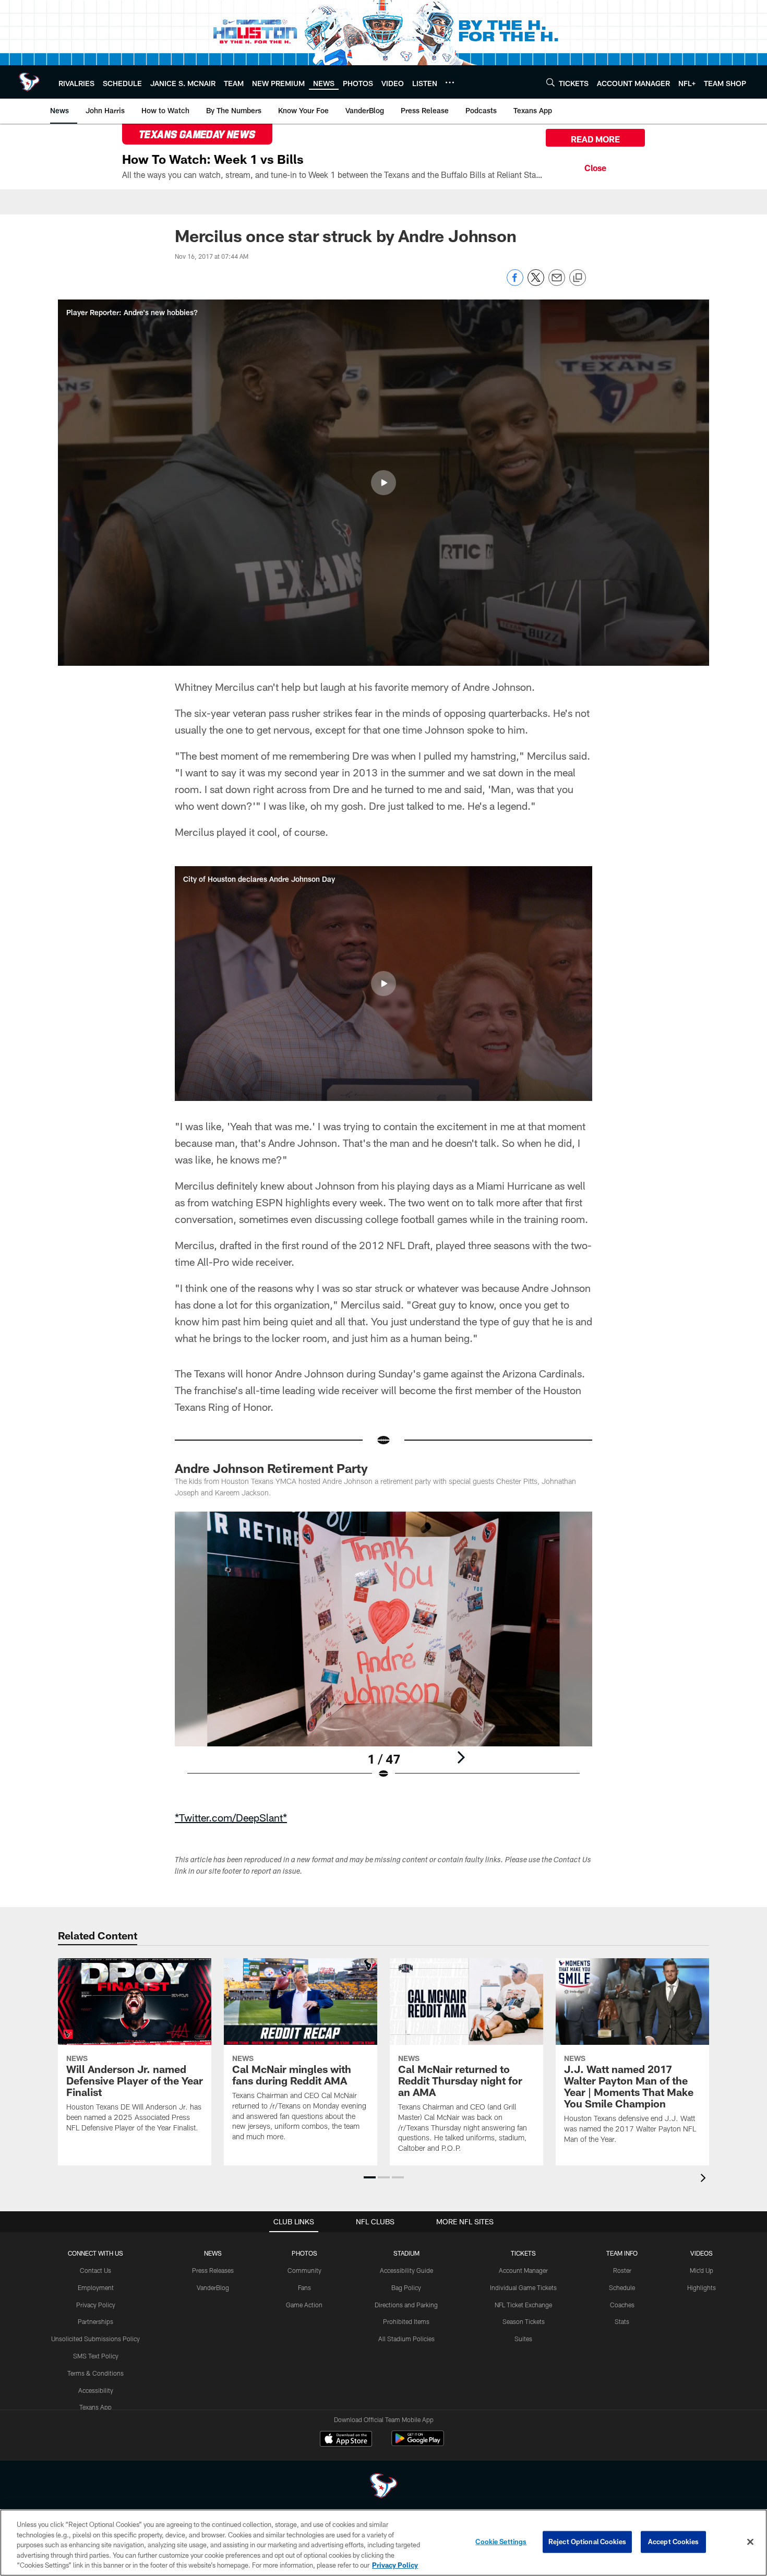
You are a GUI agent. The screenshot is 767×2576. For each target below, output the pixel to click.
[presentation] (705, 2179)
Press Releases (213, 2270)
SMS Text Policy (96, 2356)
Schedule (622, 2287)
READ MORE (595, 139)
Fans (304, 2287)
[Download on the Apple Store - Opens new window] (346, 2440)
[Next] (461, 1757)
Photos (304, 2253)
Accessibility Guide (406, 2270)
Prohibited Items (406, 2321)
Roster (622, 2270)
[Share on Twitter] (536, 283)
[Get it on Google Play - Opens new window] (418, 2444)
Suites (523, 2339)
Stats (622, 2321)
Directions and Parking (406, 2305)
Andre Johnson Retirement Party (271, 1468)
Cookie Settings (501, 2542)
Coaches (622, 2305)
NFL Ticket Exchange (523, 2305)
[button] (383, 483)
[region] (383, 2543)
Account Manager (523, 2270)
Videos (702, 2253)
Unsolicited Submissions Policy (95, 2339)
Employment (96, 2287)
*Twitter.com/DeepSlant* (231, 1817)
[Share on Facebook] (515, 283)
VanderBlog (213, 2287)
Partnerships (95, 2321)
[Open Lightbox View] (383, 1652)
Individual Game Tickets (523, 2287)
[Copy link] (578, 278)
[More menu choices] (450, 82)
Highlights (702, 2287)
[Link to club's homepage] (29, 82)
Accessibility (96, 2390)
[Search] (550, 82)
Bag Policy (406, 2287)
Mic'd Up (702, 2270)
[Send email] (557, 283)
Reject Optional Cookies (587, 2542)
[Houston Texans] (383, 2487)
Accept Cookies (673, 2542)
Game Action (304, 2305)
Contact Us (95, 2270)
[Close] (595, 166)
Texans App (95, 2407)
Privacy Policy (96, 2305)
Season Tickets (524, 2321)
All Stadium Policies (406, 2339)
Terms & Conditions (95, 2373)
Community (304, 2270)
